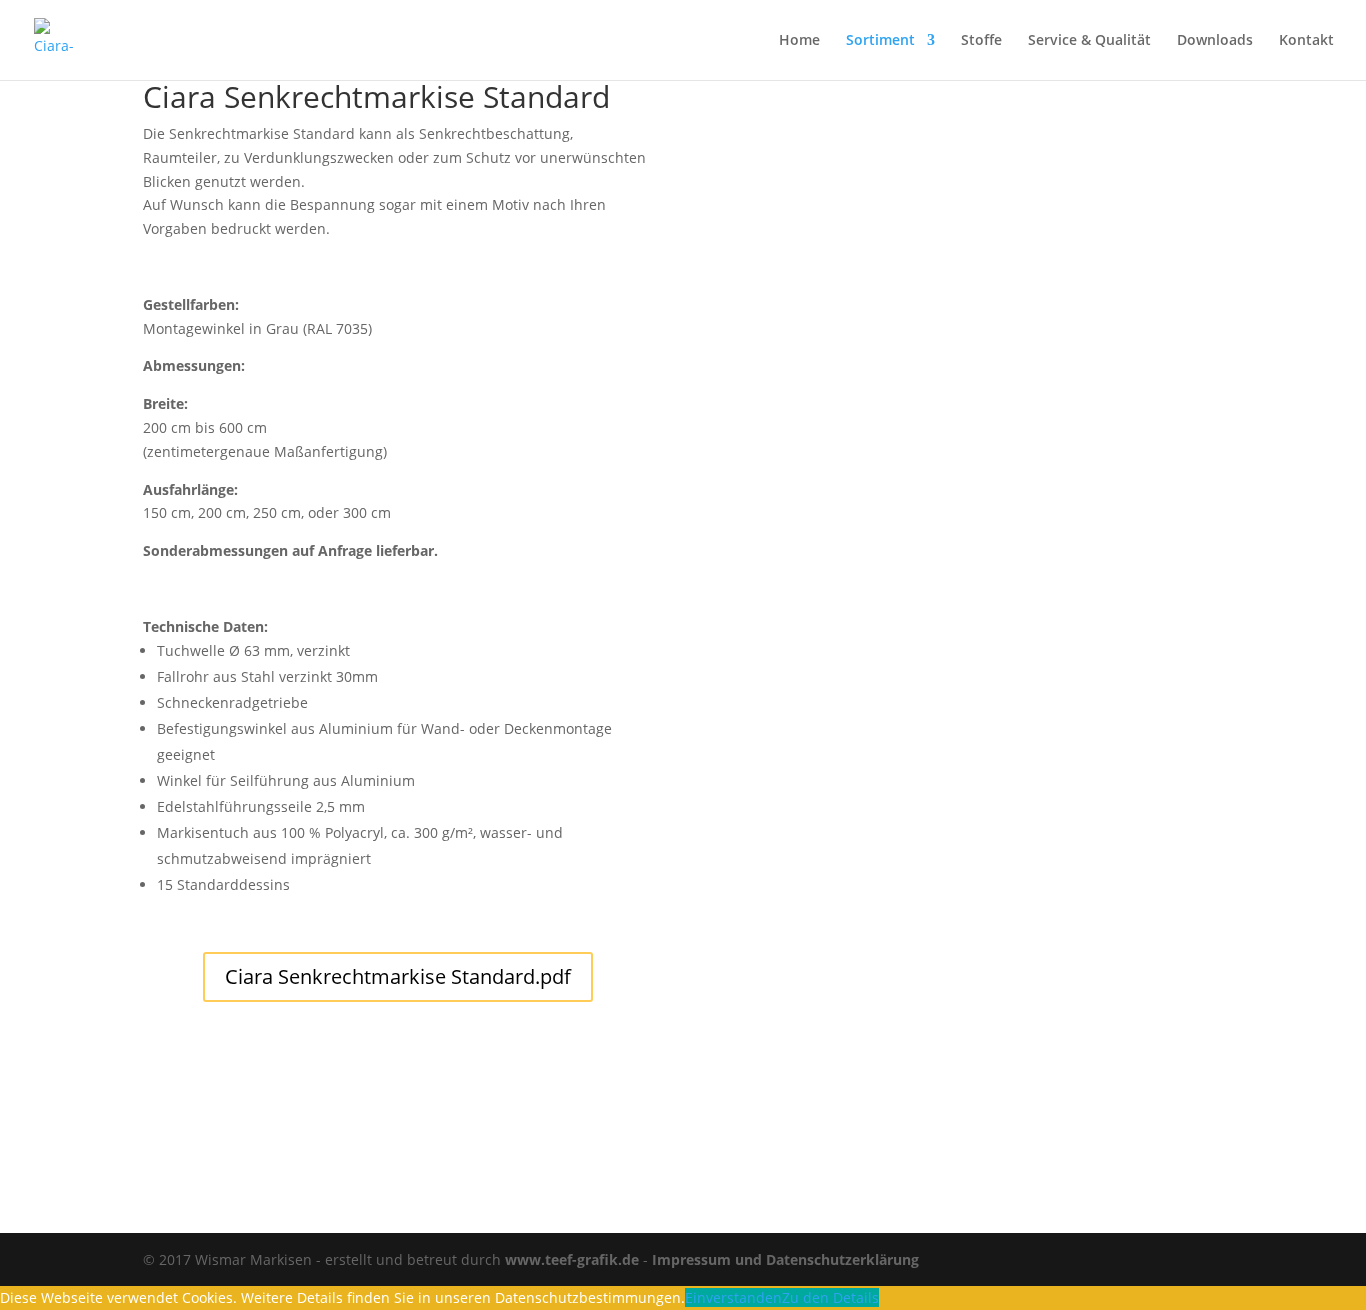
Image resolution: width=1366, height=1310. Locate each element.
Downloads (1215, 41)
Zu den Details (830, 1297)
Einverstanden (733, 1297)
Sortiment (880, 41)
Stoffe (981, 41)
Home (799, 41)
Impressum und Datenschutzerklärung (785, 1259)
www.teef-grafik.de (572, 1259)
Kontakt (1306, 41)
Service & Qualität (1089, 41)
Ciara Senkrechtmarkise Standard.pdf (398, 976)
